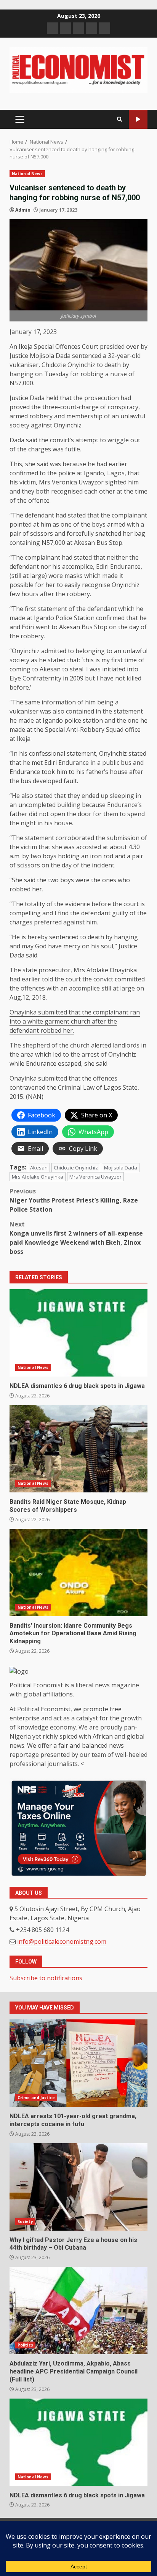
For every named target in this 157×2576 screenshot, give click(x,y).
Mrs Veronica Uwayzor (95, 1177)
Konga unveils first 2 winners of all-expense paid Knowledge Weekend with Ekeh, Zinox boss (76, 1238)
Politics (25, 2345)
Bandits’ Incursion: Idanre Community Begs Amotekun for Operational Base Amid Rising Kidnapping (78, 1573)
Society (25, 2222)
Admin (23, 210)
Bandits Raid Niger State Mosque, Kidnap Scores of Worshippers (78, 1449)
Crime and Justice (36, 2098)
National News (27, 174)
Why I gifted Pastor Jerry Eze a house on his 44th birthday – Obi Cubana (78, 2187)
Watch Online (138, 119)
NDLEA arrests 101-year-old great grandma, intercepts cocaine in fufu (78, 2063)
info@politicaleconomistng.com (62, 1941)
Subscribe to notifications (46, 1978)
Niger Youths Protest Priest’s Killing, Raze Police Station (74, 1200)
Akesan (39, 1168)
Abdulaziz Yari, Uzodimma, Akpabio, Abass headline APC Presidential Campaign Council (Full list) (78, 2310)
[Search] (119, 119)
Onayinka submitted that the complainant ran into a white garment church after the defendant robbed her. (75, 1021)
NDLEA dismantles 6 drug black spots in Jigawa (78, 1333)
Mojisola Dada (121, 1168)
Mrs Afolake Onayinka (38, 1177)
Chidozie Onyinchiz (76, 1168)
